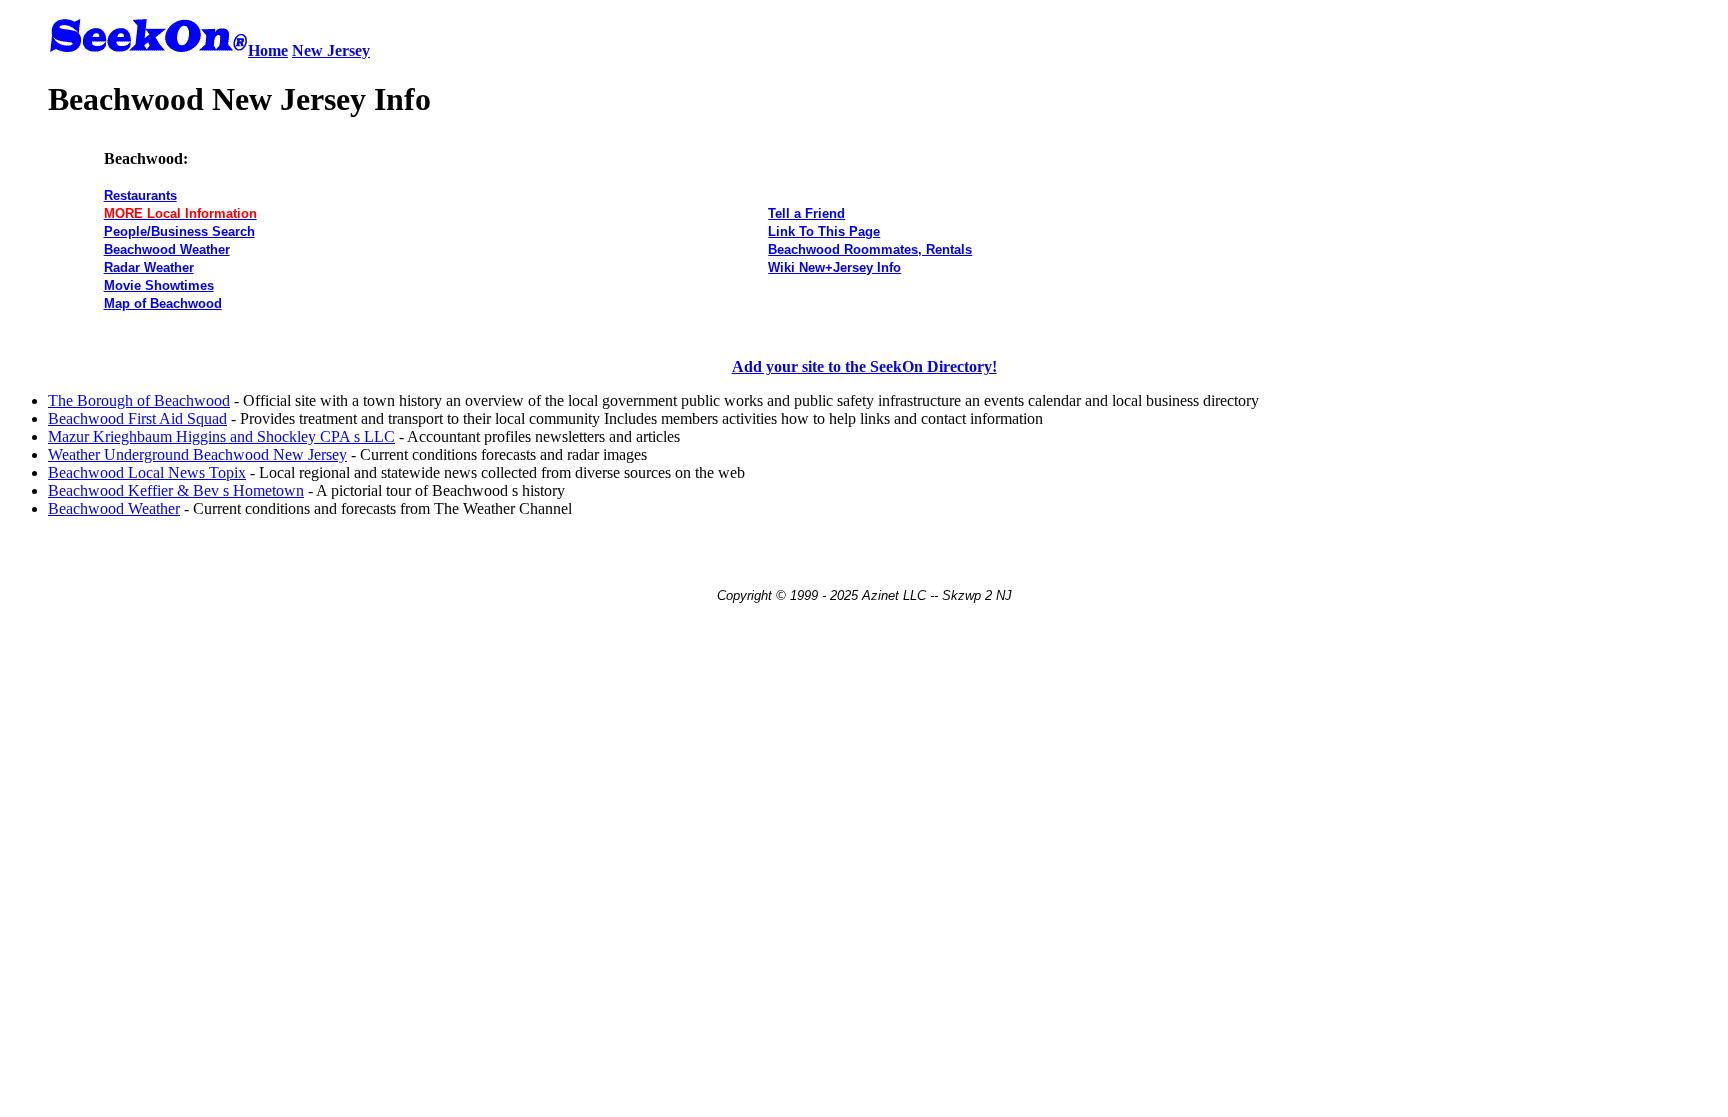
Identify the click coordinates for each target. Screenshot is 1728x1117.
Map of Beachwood (163, 303)
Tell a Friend (806, 213)
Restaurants (140, 195)
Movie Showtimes (159, 285)
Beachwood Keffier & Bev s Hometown (176, 490)
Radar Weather (149, 267)
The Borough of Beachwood (139, 400)
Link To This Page (824, 231)
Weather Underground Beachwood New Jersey (197, 454)
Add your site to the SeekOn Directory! (864, 366)
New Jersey (331, 50)
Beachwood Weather (167, 249)
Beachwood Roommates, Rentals (870, 249)
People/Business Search (179, 231)
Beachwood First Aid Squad (137, 418)
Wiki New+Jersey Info (834, 267)
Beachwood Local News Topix (147, 472)
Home (268, 50)
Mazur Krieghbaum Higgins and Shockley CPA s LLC (221, 436)
